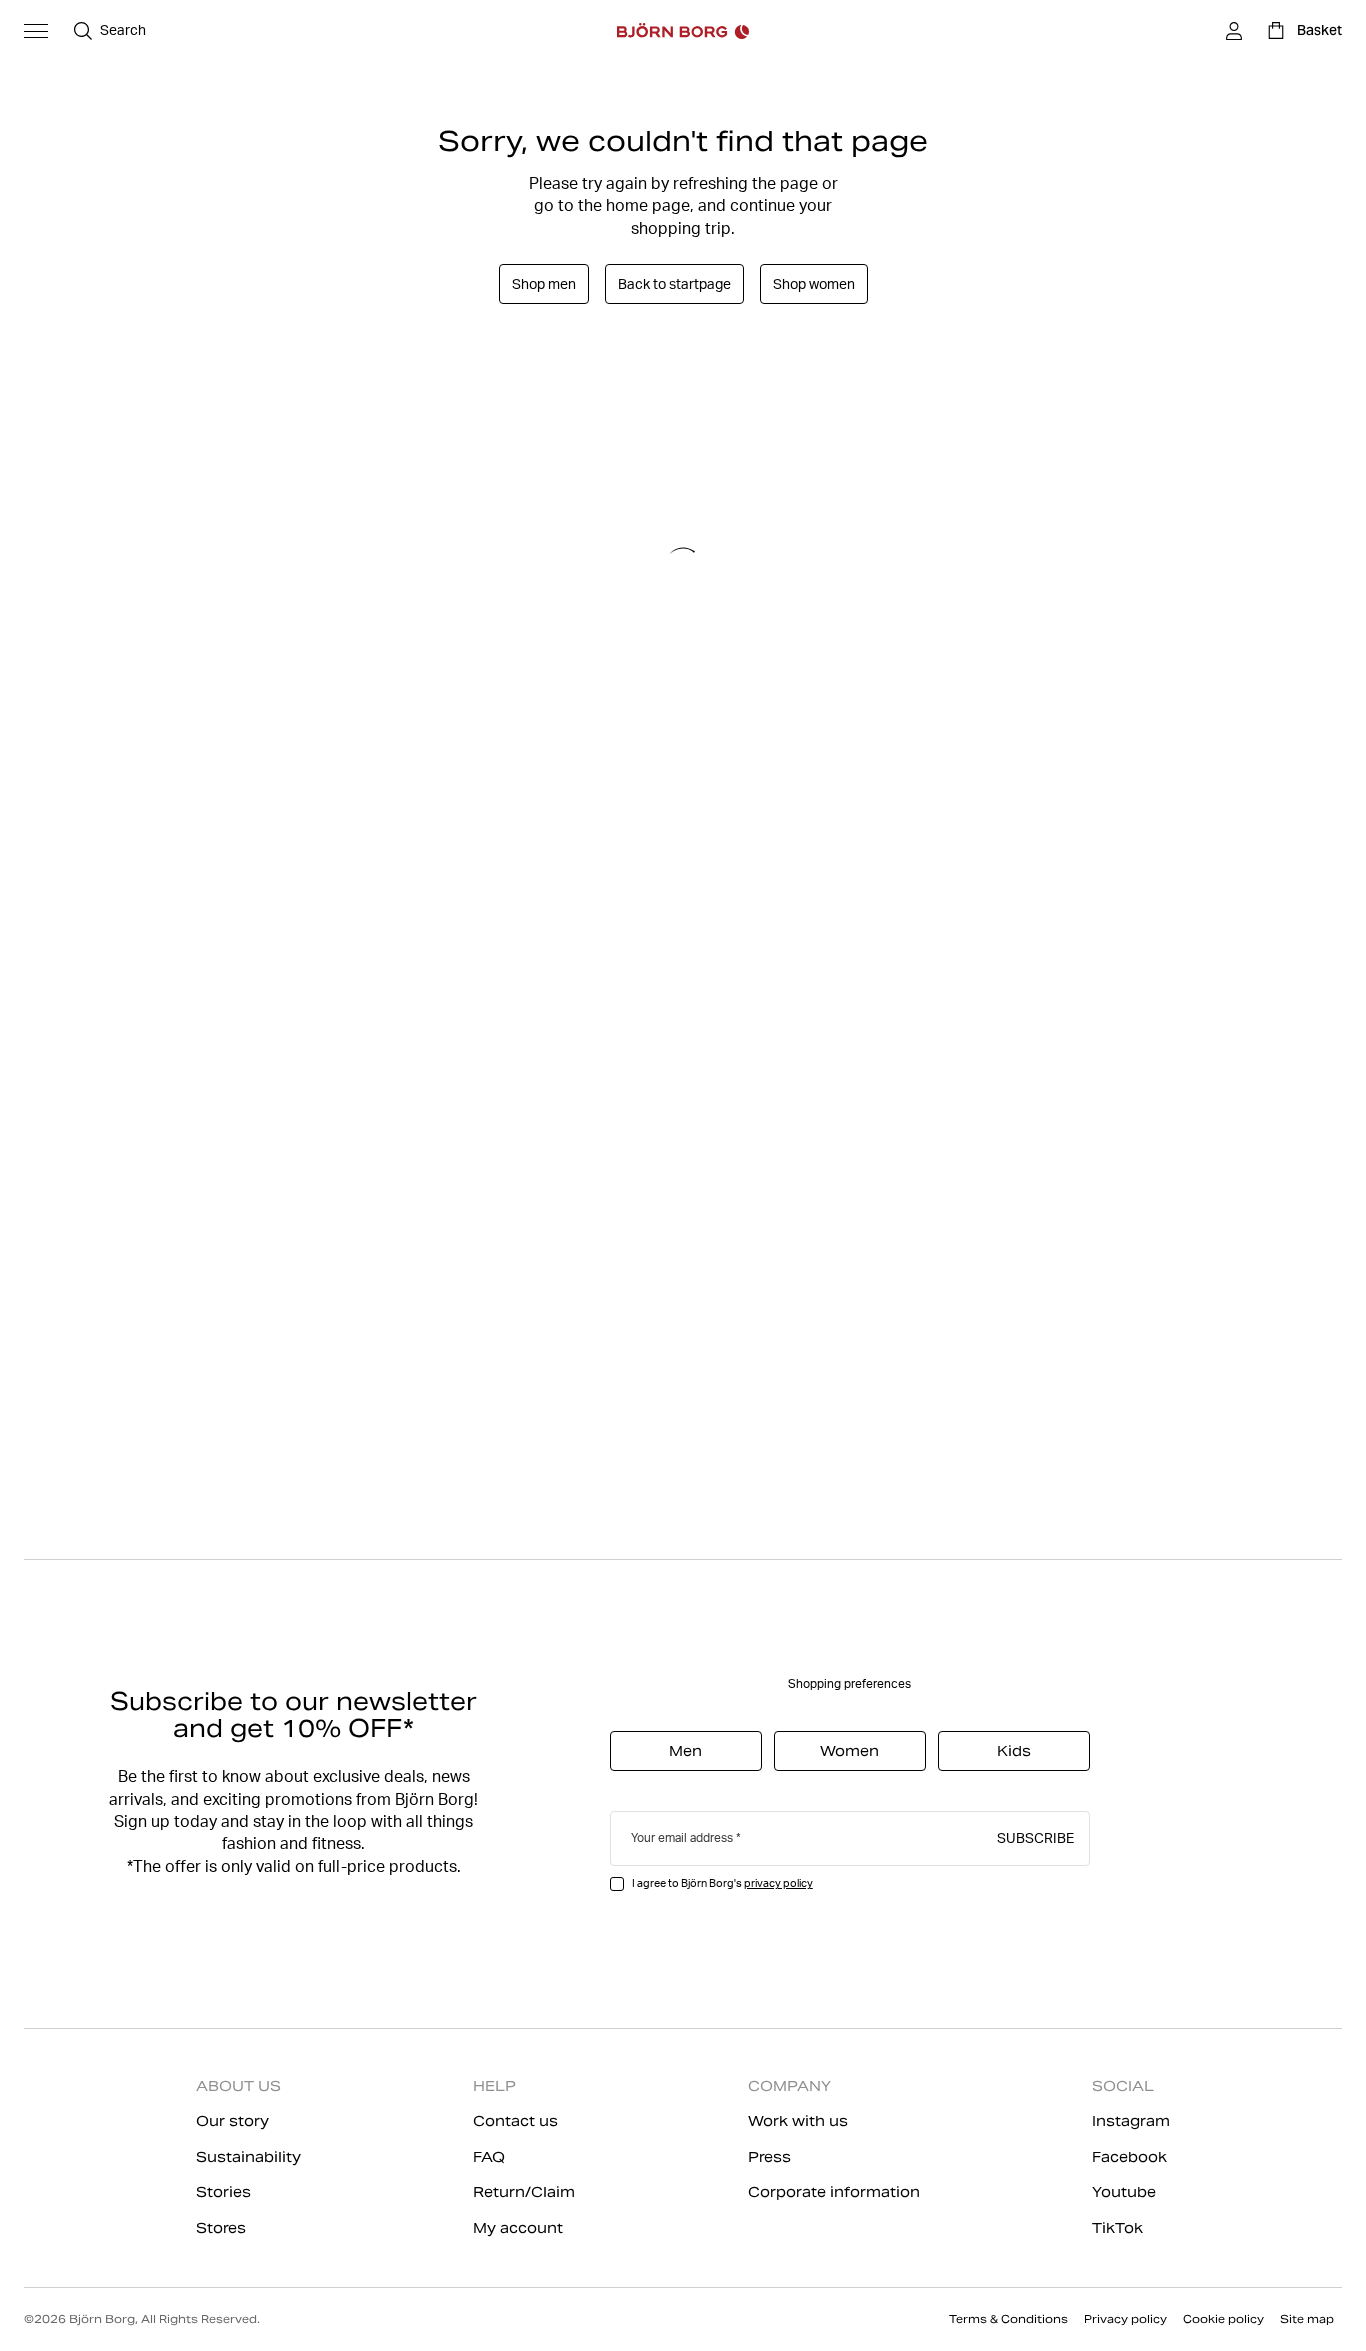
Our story (232, 2121)
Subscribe (1035, 1837)
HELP (494, 2086)
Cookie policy (1223, 2319)
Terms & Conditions (1008, 2319)
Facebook (1129, 2157)
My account (518, 2228)
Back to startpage (674, 284)
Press (769, 2157)
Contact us (515, 2121)
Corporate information (834, 2192)
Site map (1307, 2319)
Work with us (798, 2121)
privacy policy (778, 1883)
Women (849, 1751)
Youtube (1124, 2192)
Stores (221, 2228)
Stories (223, 2192)
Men (685, 1751)
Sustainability (248, 2157)
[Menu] (36, 31)
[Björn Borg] (683, 31)
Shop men (544, 284)
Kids (1014, 1751)
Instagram (1131, 2121)
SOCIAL (1123, 2086)
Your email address (682, 1837)
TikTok (1117, 2228)
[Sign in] (1234, 31)
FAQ (489, 2157)
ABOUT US (238, 2086)
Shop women (814, 284)
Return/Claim (524, 2192)
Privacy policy (1125, 2319)
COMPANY (789, 2086)
